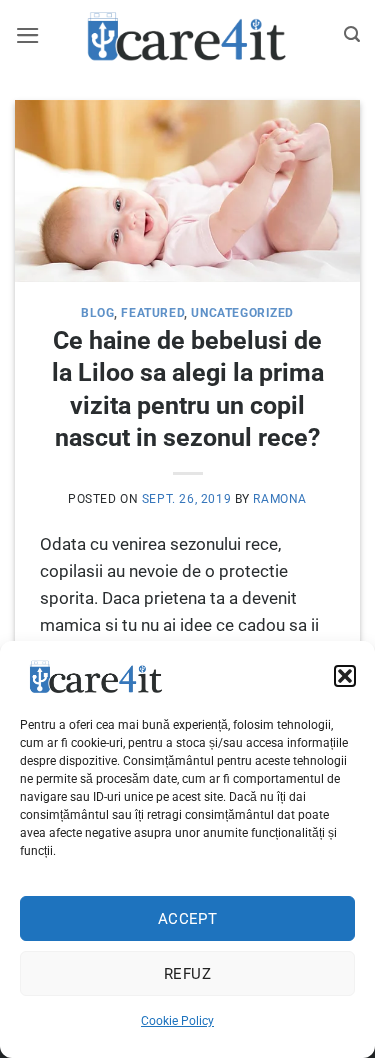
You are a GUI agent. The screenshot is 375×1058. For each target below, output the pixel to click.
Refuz (187, 974)
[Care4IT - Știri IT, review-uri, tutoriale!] (188, 35)
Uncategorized (242, 313)
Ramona (280, 499)
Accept (188, 919)
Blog (97, 313)
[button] (345, 676)
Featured (152, 313)
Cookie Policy (177, 1021)
